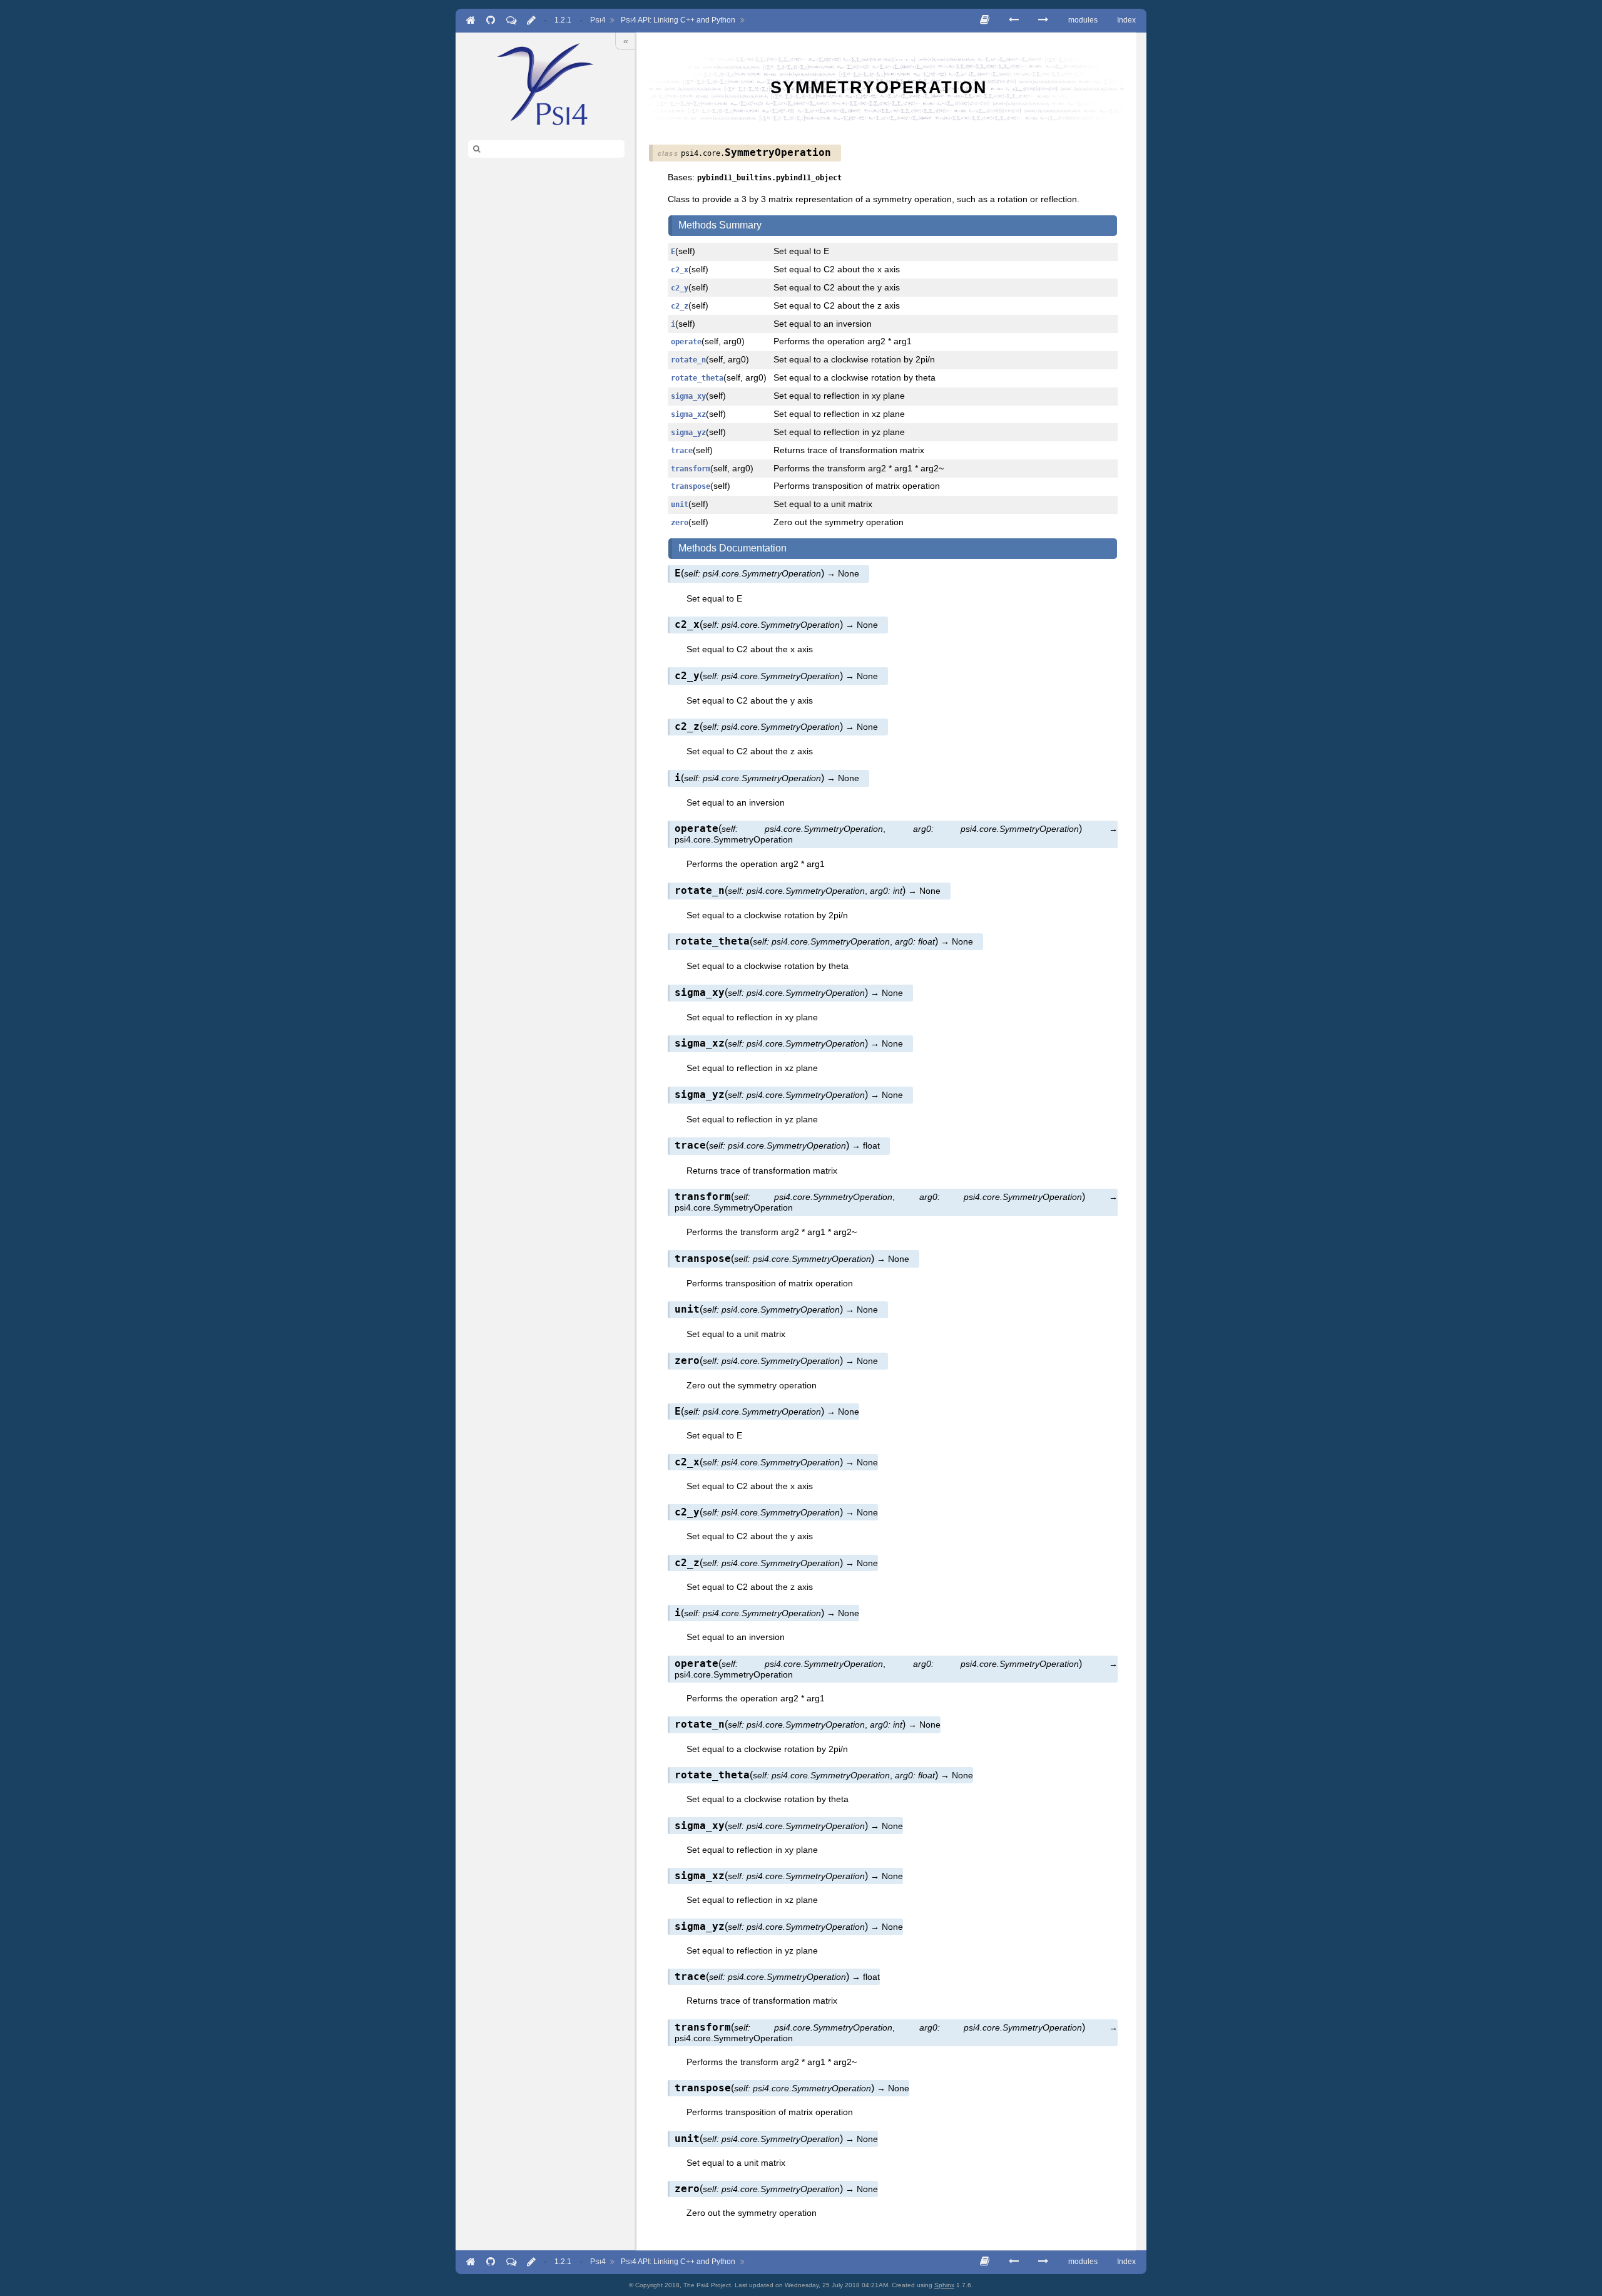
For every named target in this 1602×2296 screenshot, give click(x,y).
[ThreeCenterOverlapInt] (1043, 20)
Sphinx (944, 2285)
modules (1083, 20)
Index (1126, 20)
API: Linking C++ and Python (678, 20)
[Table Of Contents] (985, 20)
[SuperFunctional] (1014, 20)
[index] (546, 84)
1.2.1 (563, 20)
